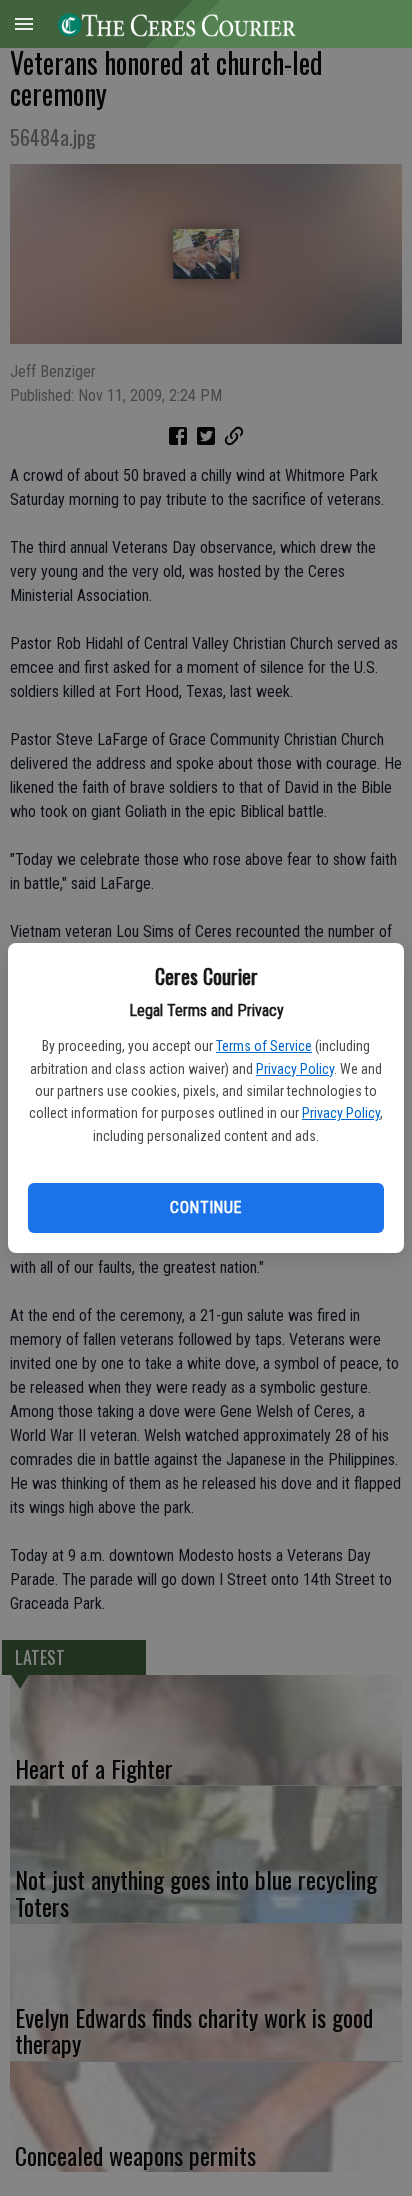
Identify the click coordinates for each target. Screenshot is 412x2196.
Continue (205, 1207)
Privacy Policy (295, 1069)
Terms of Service (264, 1046)
